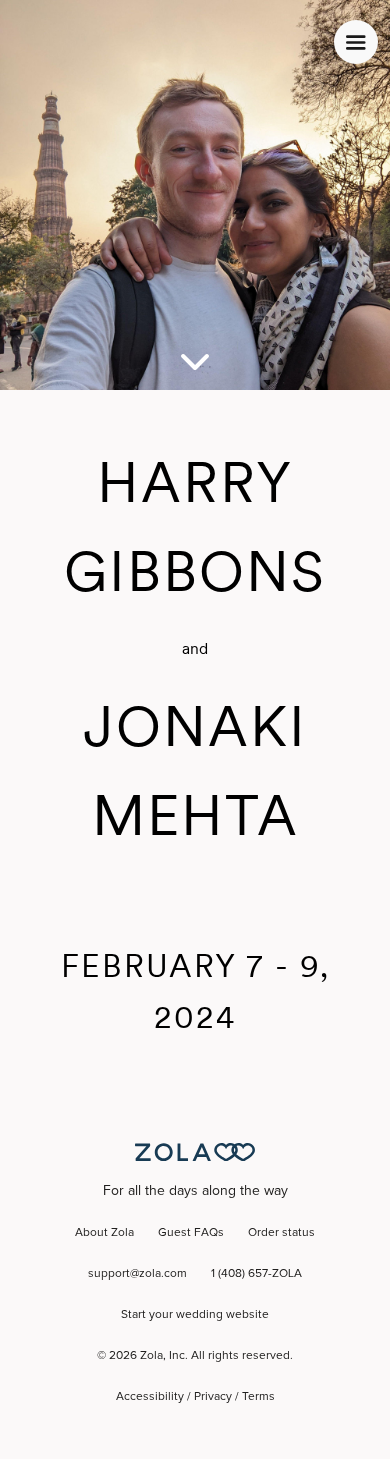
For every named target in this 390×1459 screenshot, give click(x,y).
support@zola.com (137, 1274)
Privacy (213, 1397)
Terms (258, 1397)
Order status (281, 1233)
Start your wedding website (195, 1315)
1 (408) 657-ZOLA (256, 1274)
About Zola (104, 1233)
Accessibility (150, 1397)
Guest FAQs (191, 1233)
